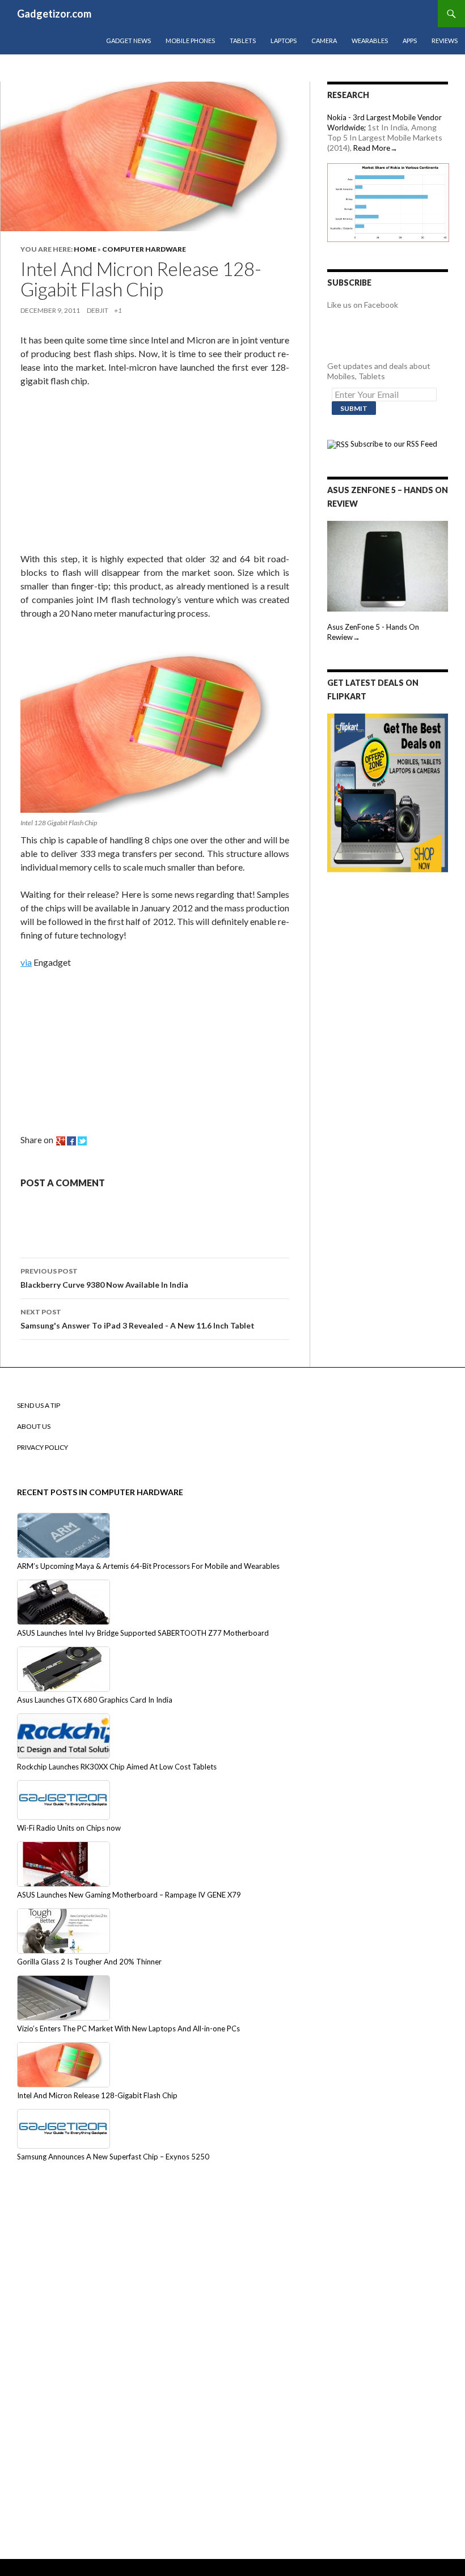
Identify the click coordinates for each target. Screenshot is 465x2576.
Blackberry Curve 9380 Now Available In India (104, 1278)
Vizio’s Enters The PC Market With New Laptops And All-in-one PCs (128, 2028)
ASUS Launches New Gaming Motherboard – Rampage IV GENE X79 (129, 1895)
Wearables (370, 41)
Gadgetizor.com (54, 14)
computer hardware (144, 249)
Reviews (445, 41)
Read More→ (375, 148)
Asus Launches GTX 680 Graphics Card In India (95, 1700)
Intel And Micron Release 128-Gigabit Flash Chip (97, 2095)
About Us (34, 1426)
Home (85, 249)
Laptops (284, 41)
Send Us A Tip (39, 1405)
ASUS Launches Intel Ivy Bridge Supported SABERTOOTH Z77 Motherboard (143, 1633)
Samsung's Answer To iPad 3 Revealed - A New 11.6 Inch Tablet (138, 1319)
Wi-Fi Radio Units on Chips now (69, 1828)
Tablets (243, 41)
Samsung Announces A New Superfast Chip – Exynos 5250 (113, 2157)
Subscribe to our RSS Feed (393, 444)
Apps (410, 41)
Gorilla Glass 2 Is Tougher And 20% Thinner (89, 1962)
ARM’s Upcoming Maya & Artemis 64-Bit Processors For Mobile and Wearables (148, 1566)
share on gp (61, 1141)
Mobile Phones (190, 41)
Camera (324, 41)
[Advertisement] (105, 472)
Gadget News (128, 41)
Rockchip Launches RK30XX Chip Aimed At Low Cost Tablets (117, 1767)
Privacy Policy (43, 1447)
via (26, 962)
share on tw (82, 1141)
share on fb (71, 1141)
